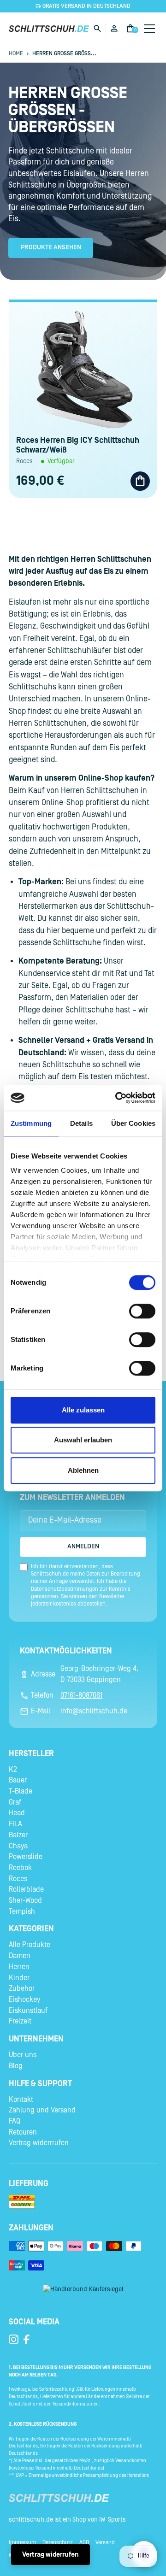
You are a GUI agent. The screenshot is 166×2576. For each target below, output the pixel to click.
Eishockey (24, 2000)
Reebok (20, 1868)
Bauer (18, 1780)
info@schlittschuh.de (94, 1711)
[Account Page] (114, 28)
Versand (105, 2542)
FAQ (15, 2121)
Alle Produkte (30, 1945)
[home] (49, 28)
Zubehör (22, 1988)
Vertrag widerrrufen (39, 2143)
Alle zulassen (83, 1410)
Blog (16, 2066)
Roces (18, 1879)
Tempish (22, 1911)
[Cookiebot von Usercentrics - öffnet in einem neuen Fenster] (117, 1098)
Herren (19, 1967)
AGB (84, 2542)
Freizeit (20, 2021)
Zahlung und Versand (42, 2110)
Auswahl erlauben (83, 1440)
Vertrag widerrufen (50, 2555)
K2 (13, 1770)
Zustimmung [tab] (31, 1123)
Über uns (23, 2055)
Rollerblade (26, 1889)
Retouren (23, 2132)
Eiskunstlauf (28, 2011)
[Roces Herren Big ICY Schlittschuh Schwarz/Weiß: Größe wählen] (140, 481)
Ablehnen (83, 1470)
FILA (15, 1824)
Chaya (18, 1846)
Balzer (18, 1835)
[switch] (142, 1311)
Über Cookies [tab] (133, 1123)
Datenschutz (58, 2542)
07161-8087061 (81, 1695)
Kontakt (21, 2100)
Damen (20, 1956)
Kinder (19, 1978)
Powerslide (26, 1857)
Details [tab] (81, 1123)
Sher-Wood (25, 1900)
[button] (148, 29)
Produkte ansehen (51, 247)
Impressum (22, 2542)
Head (17, 1813)
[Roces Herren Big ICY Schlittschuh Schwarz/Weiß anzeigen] (83, 369)
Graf (15, 1802)
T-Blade (21, 1791)
